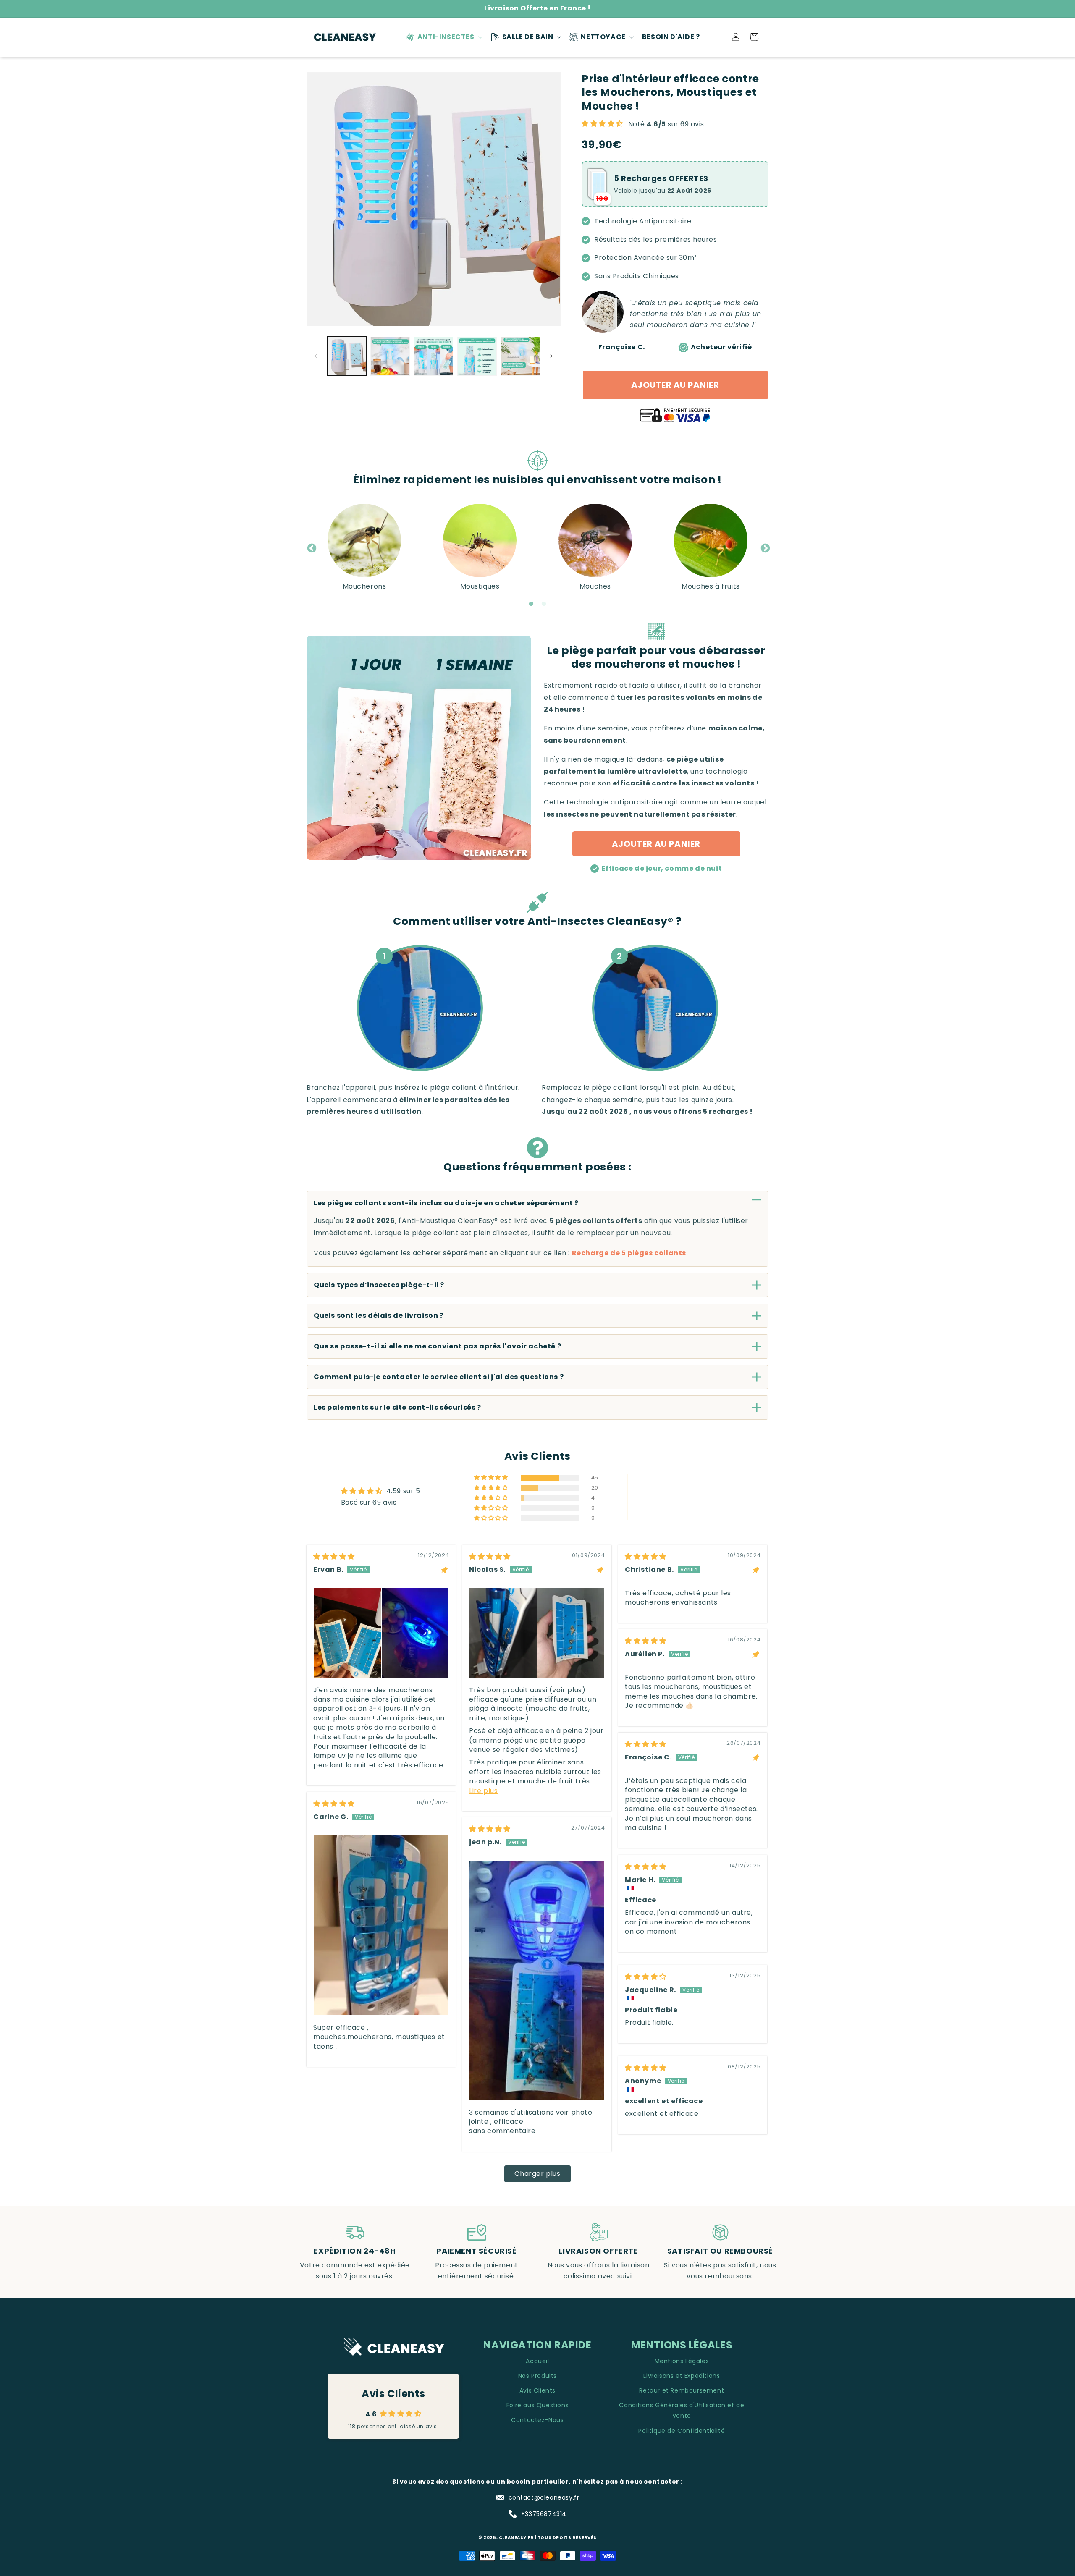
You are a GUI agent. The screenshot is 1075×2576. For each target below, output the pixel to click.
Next (764, 547)
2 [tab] (544, 604)
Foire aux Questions (537, 2405)
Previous (311, 547)
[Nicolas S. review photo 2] (571, 1633)
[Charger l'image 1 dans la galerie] (347, 356)
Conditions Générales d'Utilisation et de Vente (682, 2410)
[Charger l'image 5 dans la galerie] (520, 356)
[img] (334, 1556)
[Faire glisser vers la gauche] (316, 356)
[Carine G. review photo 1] (381, 1925)
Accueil (537, 2361)
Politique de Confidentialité (682, 2431)
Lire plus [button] (483, 1791)
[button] (443, 37)
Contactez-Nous (537, 2420)
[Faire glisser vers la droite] (551, 356)
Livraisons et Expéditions (682, 2376)
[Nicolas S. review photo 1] (503, 1633)
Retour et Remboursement (682, 2390)
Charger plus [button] (537, 2174)
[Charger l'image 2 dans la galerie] (390, 356)
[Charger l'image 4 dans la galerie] (477, 356)
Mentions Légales (682, 2361)
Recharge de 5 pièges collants (629, 1253)
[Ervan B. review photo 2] (415, 1633)
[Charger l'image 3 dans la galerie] (434, 356)
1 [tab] (531, 604)
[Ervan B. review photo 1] (347, 1633)
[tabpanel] (364, 548)
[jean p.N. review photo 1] (537, 1980)
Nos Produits (537, 2376)
